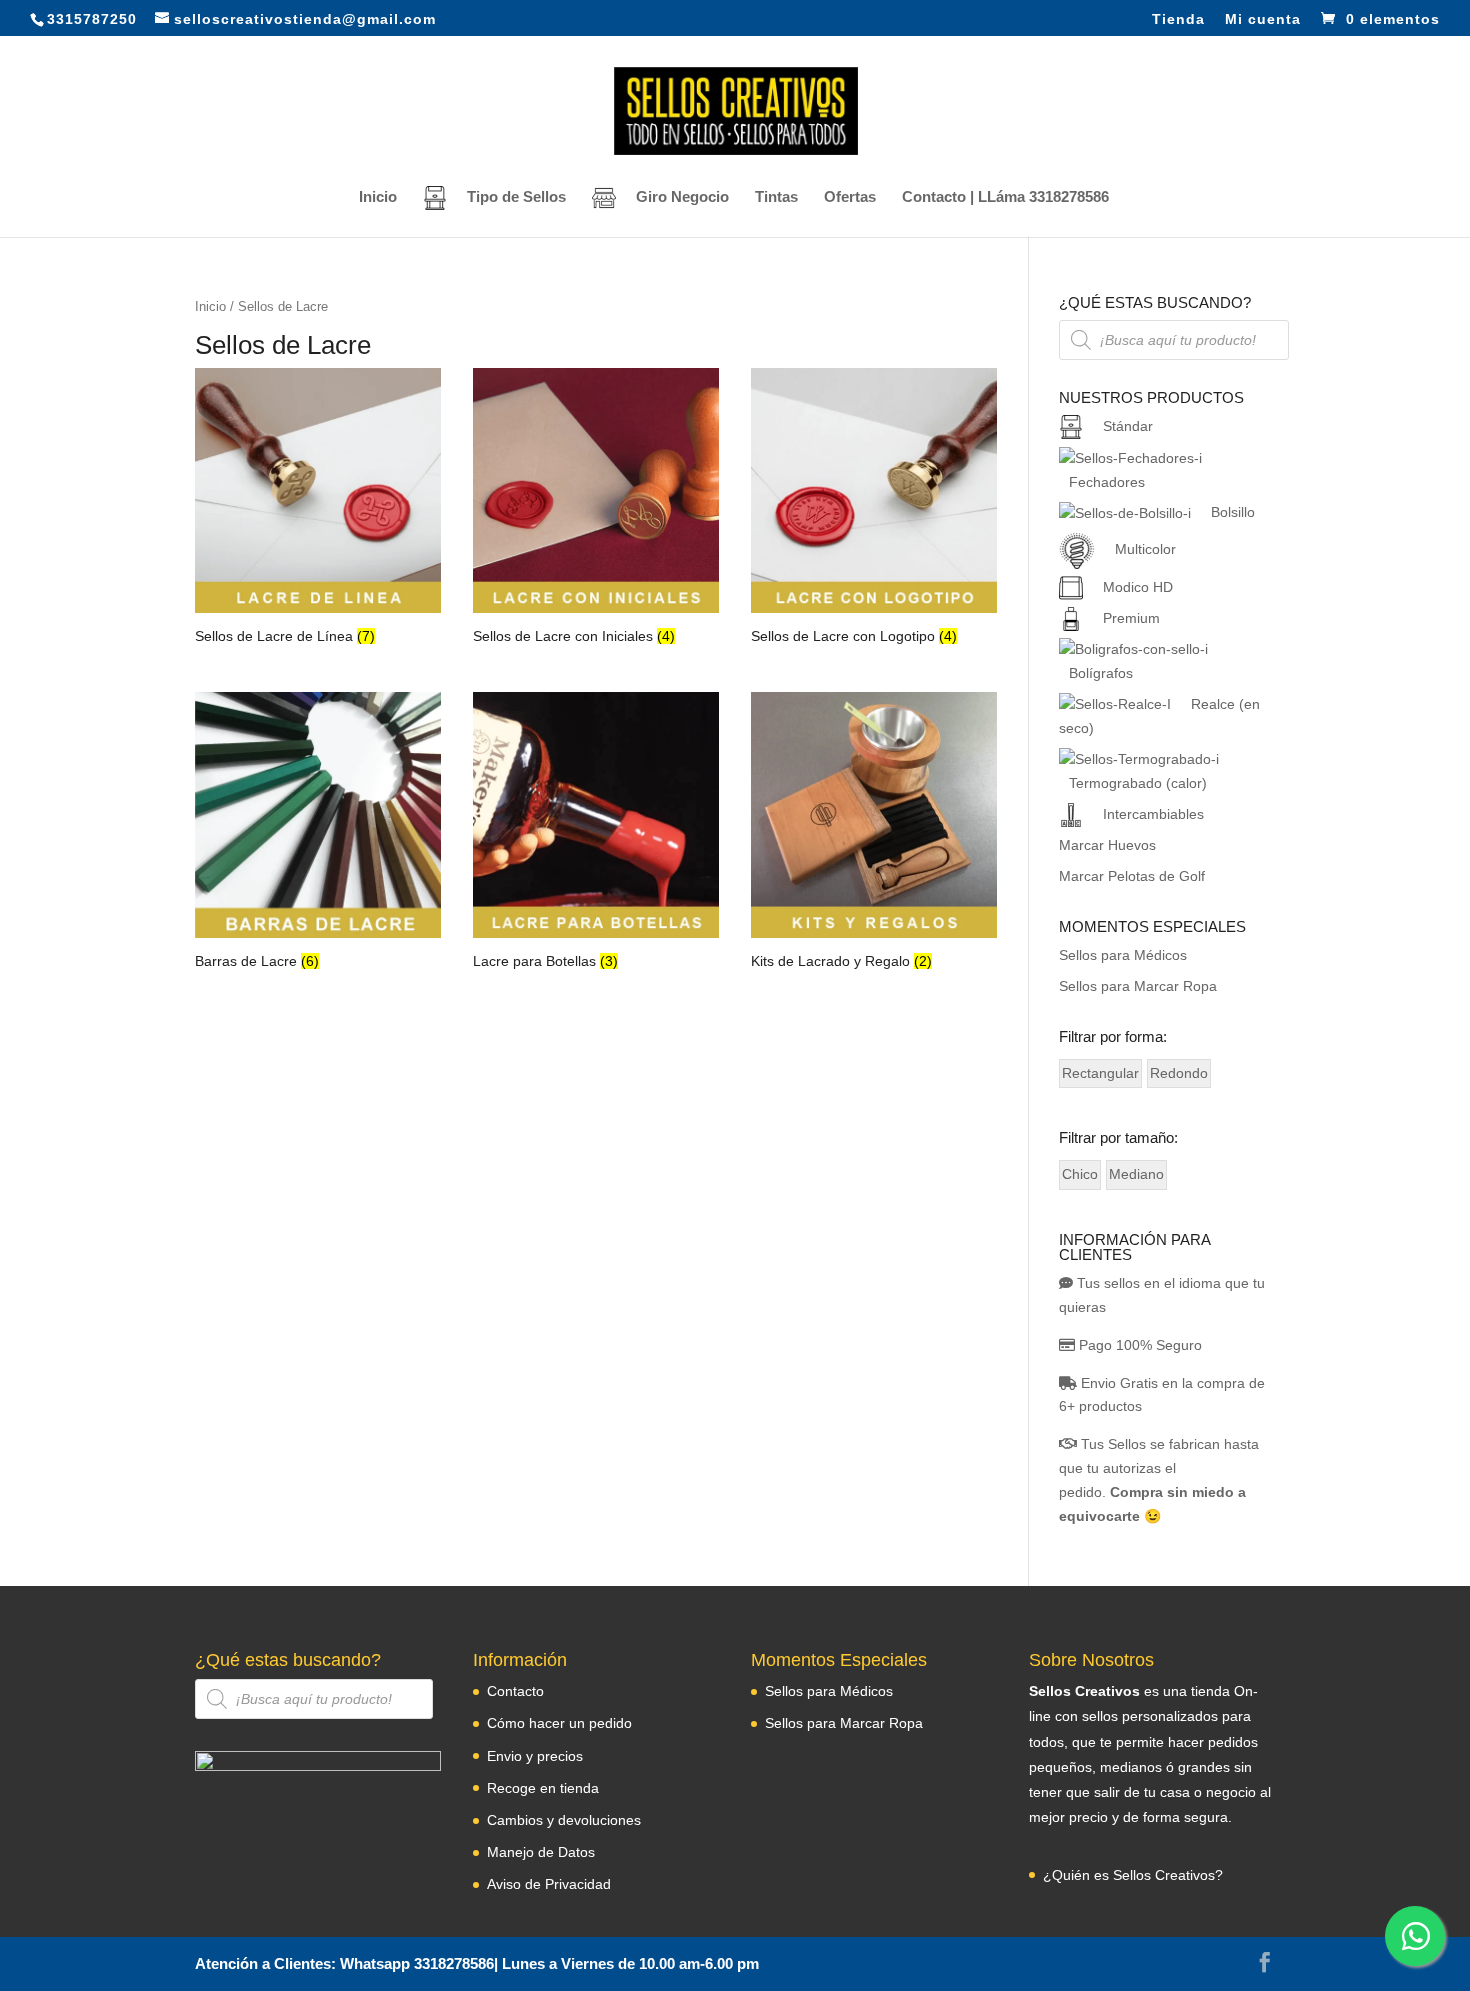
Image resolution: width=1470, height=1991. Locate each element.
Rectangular (1100, 1073)
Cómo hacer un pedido (559, 1723)
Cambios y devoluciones (564, 1820)
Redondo (1179, 1073)
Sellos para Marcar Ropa (1138, 986)
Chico (1080, 1174)
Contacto (515, 1691)
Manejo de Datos (541, 1852)
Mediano (1136, 1174)
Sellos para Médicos (1123, 955)
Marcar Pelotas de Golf (1132, 876)
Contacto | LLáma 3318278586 (1005, 197)
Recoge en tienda (543, 1788)
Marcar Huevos (1107, 845)
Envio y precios (535, 1756)
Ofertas (850, 197)
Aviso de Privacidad (549, 1884)
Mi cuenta (1263, 19)
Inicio (378, 197)
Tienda (1178, 19)
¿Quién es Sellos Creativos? (1133, 1875)
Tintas (776, 197)
